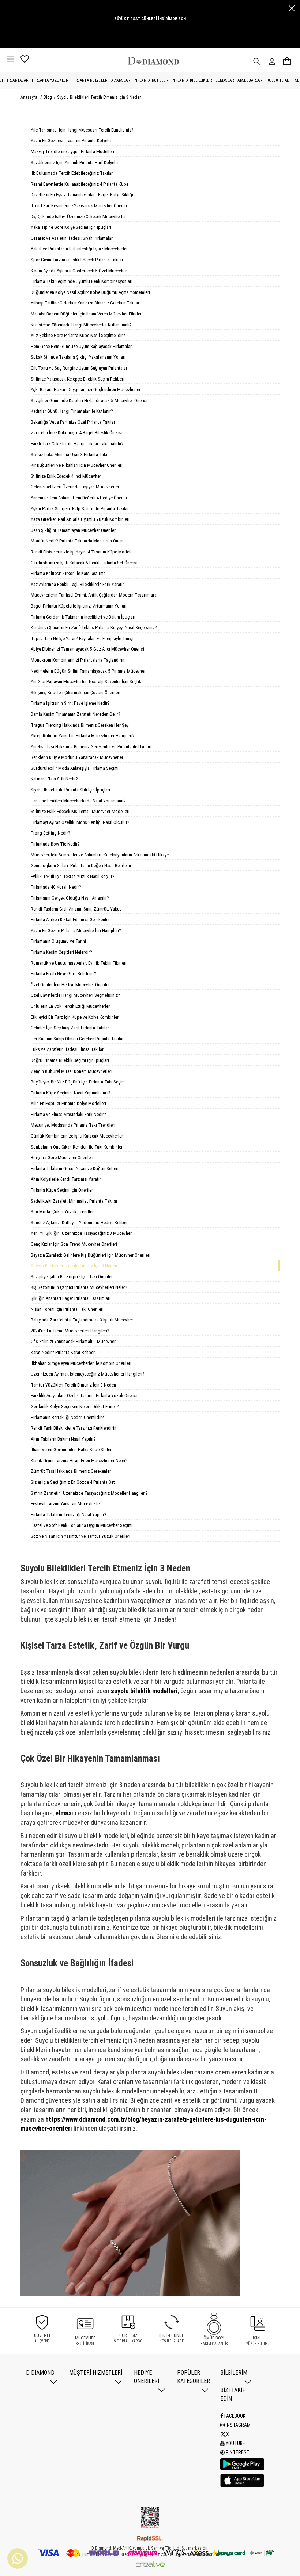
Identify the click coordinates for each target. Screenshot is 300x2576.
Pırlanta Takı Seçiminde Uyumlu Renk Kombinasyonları (82, 281)
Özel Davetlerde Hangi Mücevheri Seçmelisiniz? (75, 995)
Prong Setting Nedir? (50, 833)
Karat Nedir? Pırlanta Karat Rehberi (63, 1352)
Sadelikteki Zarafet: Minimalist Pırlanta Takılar (74, 1201)
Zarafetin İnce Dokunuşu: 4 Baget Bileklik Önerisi (77, 433)
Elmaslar (225, 80)
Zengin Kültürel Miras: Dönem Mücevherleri (72, 1071)
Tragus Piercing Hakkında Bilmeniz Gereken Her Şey (80, 725)
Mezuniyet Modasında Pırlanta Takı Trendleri (73, 1125)
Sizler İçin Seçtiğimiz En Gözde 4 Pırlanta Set (73, 1482)
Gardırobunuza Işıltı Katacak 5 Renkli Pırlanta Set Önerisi (84, 563)
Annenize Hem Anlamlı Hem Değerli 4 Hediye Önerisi (79, 498)
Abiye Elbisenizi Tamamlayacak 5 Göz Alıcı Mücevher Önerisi (87, 649)
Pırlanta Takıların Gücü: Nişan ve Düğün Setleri (75, 1168)
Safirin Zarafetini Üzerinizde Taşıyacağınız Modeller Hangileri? (89, 1493)
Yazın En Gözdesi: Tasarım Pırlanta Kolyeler (71, 141)
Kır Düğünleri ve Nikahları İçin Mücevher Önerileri (77, 465)
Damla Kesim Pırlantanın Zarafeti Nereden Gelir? (76, 714)
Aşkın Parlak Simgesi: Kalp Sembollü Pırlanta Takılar (80, 509)
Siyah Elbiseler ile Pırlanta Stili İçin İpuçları (70, 790)
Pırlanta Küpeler (151, 80)
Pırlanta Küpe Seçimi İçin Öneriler (62, 1190)
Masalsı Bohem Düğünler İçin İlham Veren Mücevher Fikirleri (87, 314)
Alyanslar (121, 80)
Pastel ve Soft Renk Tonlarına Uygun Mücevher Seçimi (82, 1525)
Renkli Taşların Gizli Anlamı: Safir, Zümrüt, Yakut (76, 909)
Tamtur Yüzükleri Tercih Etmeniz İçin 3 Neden (73, 1385)
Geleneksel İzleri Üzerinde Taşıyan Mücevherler (75, 487)
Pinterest (237, 2452)
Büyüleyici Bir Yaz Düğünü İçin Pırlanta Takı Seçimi (78, 1082)
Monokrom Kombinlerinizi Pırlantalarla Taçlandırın (78, 660)
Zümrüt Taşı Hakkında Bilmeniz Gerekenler (71, 1471)
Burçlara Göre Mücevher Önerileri (62, 1158)
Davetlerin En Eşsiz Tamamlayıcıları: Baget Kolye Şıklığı (82, 195)
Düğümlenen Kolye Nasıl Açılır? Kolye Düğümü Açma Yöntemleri (90, 292)
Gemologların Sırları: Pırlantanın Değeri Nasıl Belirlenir (81, 865)
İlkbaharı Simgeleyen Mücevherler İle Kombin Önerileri (81, 1363)
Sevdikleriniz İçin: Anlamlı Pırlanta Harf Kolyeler (75, 162)
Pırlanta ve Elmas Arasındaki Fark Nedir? (68, 1114)
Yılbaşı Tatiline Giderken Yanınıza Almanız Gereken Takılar (85, 303)
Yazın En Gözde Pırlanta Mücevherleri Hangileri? (76, 930)
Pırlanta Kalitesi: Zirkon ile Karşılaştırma (68, 573)
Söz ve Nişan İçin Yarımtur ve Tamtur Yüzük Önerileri (80, 1536)
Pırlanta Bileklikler (192, 80)
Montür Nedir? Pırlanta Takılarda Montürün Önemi (78, 541)
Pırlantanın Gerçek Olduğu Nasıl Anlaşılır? (70, 898)
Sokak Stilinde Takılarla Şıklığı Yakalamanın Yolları (78, 357)
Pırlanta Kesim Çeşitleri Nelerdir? (61, 952)
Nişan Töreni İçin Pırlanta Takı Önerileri (67, 1309)
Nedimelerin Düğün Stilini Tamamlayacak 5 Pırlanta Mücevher (88, 671)
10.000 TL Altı (279, 80)
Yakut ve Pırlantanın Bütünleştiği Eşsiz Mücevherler (79, 249)
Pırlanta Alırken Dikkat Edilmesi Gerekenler (70, 920)
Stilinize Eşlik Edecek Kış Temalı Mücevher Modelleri (80, 811)
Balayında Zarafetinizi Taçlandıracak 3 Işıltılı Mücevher (82, 1320)
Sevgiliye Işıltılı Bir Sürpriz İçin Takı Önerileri (72, 1277)
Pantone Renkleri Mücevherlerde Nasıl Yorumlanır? (78, 801)
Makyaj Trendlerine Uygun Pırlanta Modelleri (72, 152)
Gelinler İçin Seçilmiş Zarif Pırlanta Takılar (70, 1028)
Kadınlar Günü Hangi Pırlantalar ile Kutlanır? (72, 411)
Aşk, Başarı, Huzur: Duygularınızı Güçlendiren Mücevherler (86, 389)
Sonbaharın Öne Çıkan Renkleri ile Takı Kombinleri (77, 1147)
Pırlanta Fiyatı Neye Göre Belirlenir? (63, 974)
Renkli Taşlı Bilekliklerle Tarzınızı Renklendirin (74, 1428)
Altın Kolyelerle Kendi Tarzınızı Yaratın (66, 1179)
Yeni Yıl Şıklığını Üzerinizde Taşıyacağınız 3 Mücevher (81, 1233)
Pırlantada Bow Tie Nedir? (55, 844)
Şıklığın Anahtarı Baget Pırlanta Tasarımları (71, 1298)
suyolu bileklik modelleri (144, 1691)
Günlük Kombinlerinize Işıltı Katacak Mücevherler (77, 1136)
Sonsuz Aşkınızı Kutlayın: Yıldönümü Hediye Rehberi (80, 1223)
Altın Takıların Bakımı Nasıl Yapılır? (63, 1439)
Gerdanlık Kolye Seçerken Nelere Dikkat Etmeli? (75, 1406)
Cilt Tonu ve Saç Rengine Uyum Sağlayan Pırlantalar (79, 368)
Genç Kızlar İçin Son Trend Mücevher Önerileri (74, 1244)
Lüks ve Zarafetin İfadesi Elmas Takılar (67, 1049)
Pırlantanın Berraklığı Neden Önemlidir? (67, 1417)
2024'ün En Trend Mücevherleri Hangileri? (70, 1331)
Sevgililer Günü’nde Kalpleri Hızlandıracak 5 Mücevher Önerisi (89, 400)
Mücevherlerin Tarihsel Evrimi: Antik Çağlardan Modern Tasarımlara (94, 595)
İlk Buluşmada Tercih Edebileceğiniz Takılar (72, 173)
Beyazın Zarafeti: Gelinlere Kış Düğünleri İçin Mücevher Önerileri (91, 1255)
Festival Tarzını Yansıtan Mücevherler (66, 1504)
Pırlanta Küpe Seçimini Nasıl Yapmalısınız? (71, 1093)
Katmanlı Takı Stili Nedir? (54, 779)
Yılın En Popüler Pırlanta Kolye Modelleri (68, 1103)
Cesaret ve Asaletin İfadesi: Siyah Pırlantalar (72, 238)
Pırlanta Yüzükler (50, 80)
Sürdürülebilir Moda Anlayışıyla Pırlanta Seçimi (75, 768)
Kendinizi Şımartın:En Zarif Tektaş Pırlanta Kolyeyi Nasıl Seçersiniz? (94, 627)
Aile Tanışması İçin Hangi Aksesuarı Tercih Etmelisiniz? (82, 130)
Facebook (234, 2416)
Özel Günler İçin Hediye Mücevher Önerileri (71, 985)
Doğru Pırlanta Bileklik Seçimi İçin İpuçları (70, 1060)
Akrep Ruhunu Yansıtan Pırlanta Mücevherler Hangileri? (83, 736)
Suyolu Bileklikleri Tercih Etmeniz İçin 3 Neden (99, 97)
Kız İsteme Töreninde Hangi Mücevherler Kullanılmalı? (81, 325)
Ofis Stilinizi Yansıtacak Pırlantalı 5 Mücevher (73, 1341)
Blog (48, 97)
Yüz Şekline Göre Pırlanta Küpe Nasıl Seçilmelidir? (78, 335)
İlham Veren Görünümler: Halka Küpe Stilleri (72, 1450)
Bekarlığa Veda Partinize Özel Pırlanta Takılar (73, 422)
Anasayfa (29, 97)
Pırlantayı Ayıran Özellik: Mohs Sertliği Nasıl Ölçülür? (80, 822)
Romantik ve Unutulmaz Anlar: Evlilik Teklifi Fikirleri (79, 963)
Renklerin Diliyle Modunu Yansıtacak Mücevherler (77, 757)
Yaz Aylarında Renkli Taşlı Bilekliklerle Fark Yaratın (78, 584)
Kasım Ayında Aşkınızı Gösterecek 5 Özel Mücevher (79, 271)
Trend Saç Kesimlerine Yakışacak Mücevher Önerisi (79, 206)
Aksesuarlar (250, 80)
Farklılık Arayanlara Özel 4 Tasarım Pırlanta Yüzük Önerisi (84, 1395)
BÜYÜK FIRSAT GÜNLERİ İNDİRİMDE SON (150, 19)
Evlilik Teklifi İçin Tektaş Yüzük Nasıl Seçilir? (73, 876)
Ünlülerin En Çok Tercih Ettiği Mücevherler (70, 1006)
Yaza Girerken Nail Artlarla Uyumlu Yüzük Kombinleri (80, 519)
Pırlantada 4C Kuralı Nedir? (56, 887)
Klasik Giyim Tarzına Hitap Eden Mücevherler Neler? (79, 1461)
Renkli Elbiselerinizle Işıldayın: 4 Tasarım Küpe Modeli (81, 552)
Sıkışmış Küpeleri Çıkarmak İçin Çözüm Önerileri (76, 693)
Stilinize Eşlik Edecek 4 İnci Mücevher (66, 476)
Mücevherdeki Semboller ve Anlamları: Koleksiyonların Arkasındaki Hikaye (100, 855)
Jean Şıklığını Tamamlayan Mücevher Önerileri (74, 530)
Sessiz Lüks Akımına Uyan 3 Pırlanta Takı (69, 455)
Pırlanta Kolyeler (89, 80)
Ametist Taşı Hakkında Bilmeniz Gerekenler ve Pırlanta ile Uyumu (91, 747)
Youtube (235, 2443)
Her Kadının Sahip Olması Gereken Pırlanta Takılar (77, 1039)
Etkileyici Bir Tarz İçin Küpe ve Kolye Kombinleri (75, 1017)
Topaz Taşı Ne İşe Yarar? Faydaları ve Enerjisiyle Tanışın (83, 638)
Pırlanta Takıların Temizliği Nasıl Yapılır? (69, 1515)
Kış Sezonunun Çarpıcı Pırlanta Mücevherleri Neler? (79, 1287)
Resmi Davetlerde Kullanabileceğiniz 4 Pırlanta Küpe (80, 184)
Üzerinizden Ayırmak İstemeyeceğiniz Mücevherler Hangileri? (88, 1374)
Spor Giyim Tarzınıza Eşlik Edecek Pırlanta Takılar (77, 260)
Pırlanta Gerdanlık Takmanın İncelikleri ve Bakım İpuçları (83, 617)
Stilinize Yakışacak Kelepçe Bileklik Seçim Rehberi (78, 379)
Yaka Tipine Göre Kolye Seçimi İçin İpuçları (71, 227)
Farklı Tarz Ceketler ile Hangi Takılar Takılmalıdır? (77, 444)
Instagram (238, 2425)
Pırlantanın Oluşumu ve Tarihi (58, 941)
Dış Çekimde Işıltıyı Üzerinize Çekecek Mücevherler (78, 217)
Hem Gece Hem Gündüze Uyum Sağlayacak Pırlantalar (81, 346)
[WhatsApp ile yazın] (18, 2558)
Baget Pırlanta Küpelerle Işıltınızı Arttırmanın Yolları (79, 606)
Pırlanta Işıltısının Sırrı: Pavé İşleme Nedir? (70, 703)
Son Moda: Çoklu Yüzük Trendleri (63, 1212)
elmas (63, 1813)
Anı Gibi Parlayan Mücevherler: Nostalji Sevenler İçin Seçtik (86, 682)
